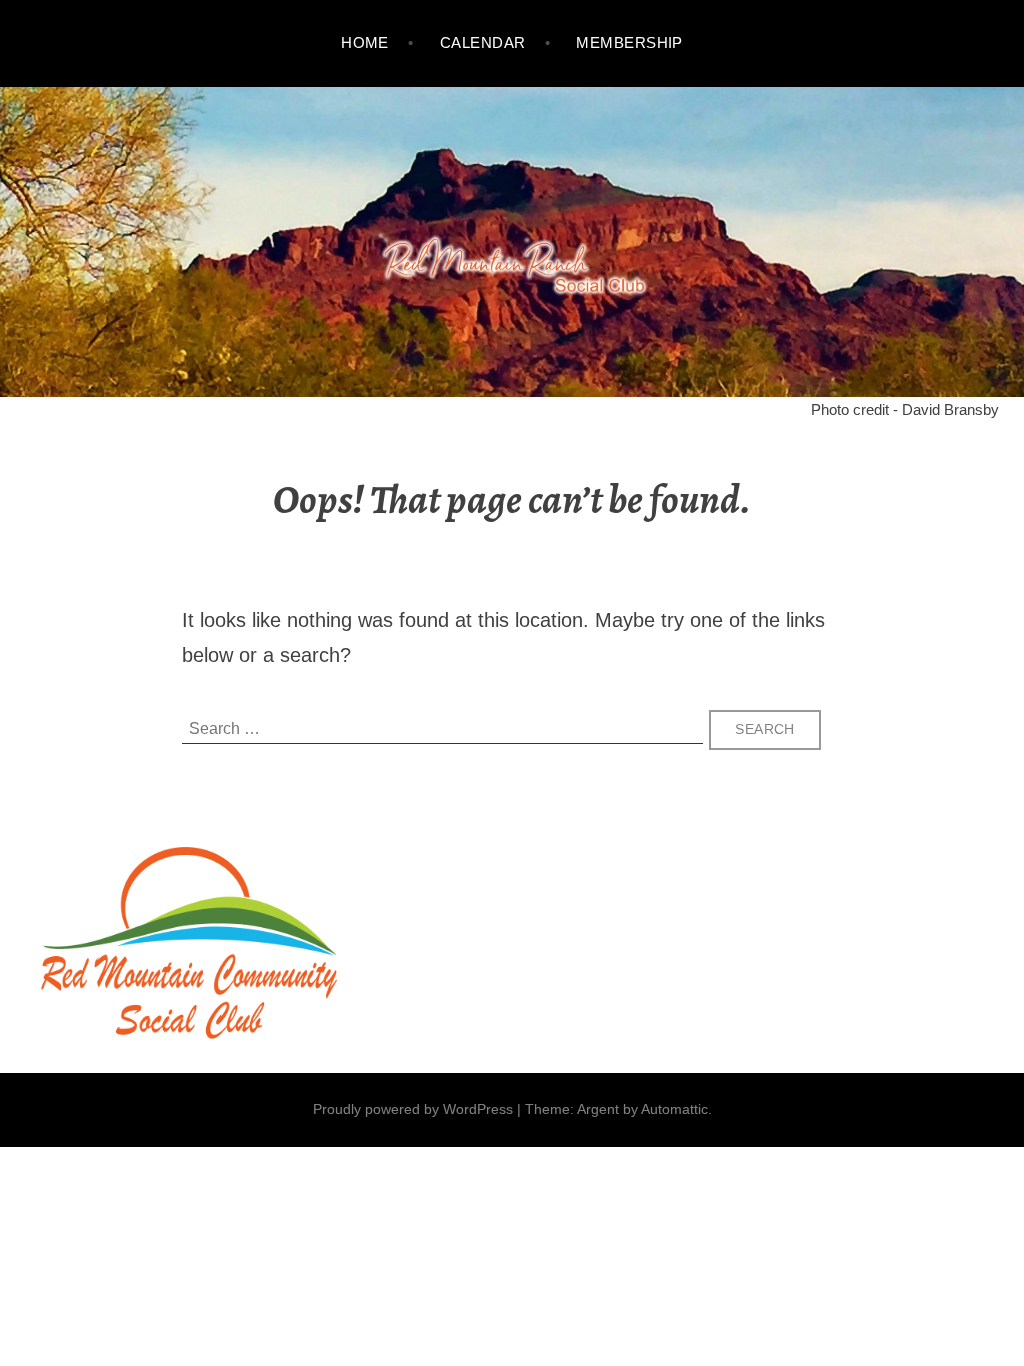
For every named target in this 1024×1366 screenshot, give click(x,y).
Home (365, 42)
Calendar (483, 42)
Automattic (674, 1109)
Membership (629, 42)
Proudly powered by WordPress (413, 1109)
